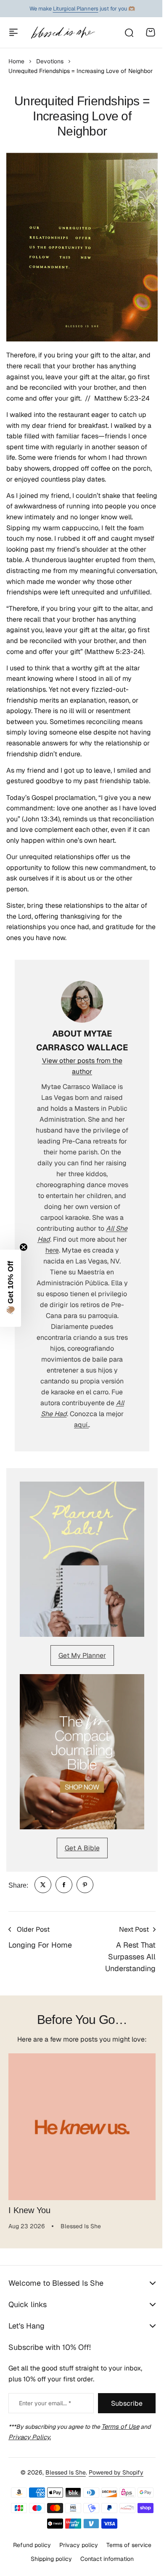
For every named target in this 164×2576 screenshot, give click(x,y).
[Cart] (151, 32)
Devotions (50, 61)
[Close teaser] (24, 1247)
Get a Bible (82, 1848)
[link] (43, 1885)
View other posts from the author (82, 1066)
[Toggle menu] (13, 32)
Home (16, 61)
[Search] (129, 32)
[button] (11, 1288)
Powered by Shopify (113, 2526)
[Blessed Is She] (63, 33)
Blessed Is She (63, 2526)
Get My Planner (82, 1655)
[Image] (82, 1559)
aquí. (81, 1425)
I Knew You (29, 2210)
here (52, 1250)
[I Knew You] (82, 2127)
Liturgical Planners (76, 9)
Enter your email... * (45, 2403)
